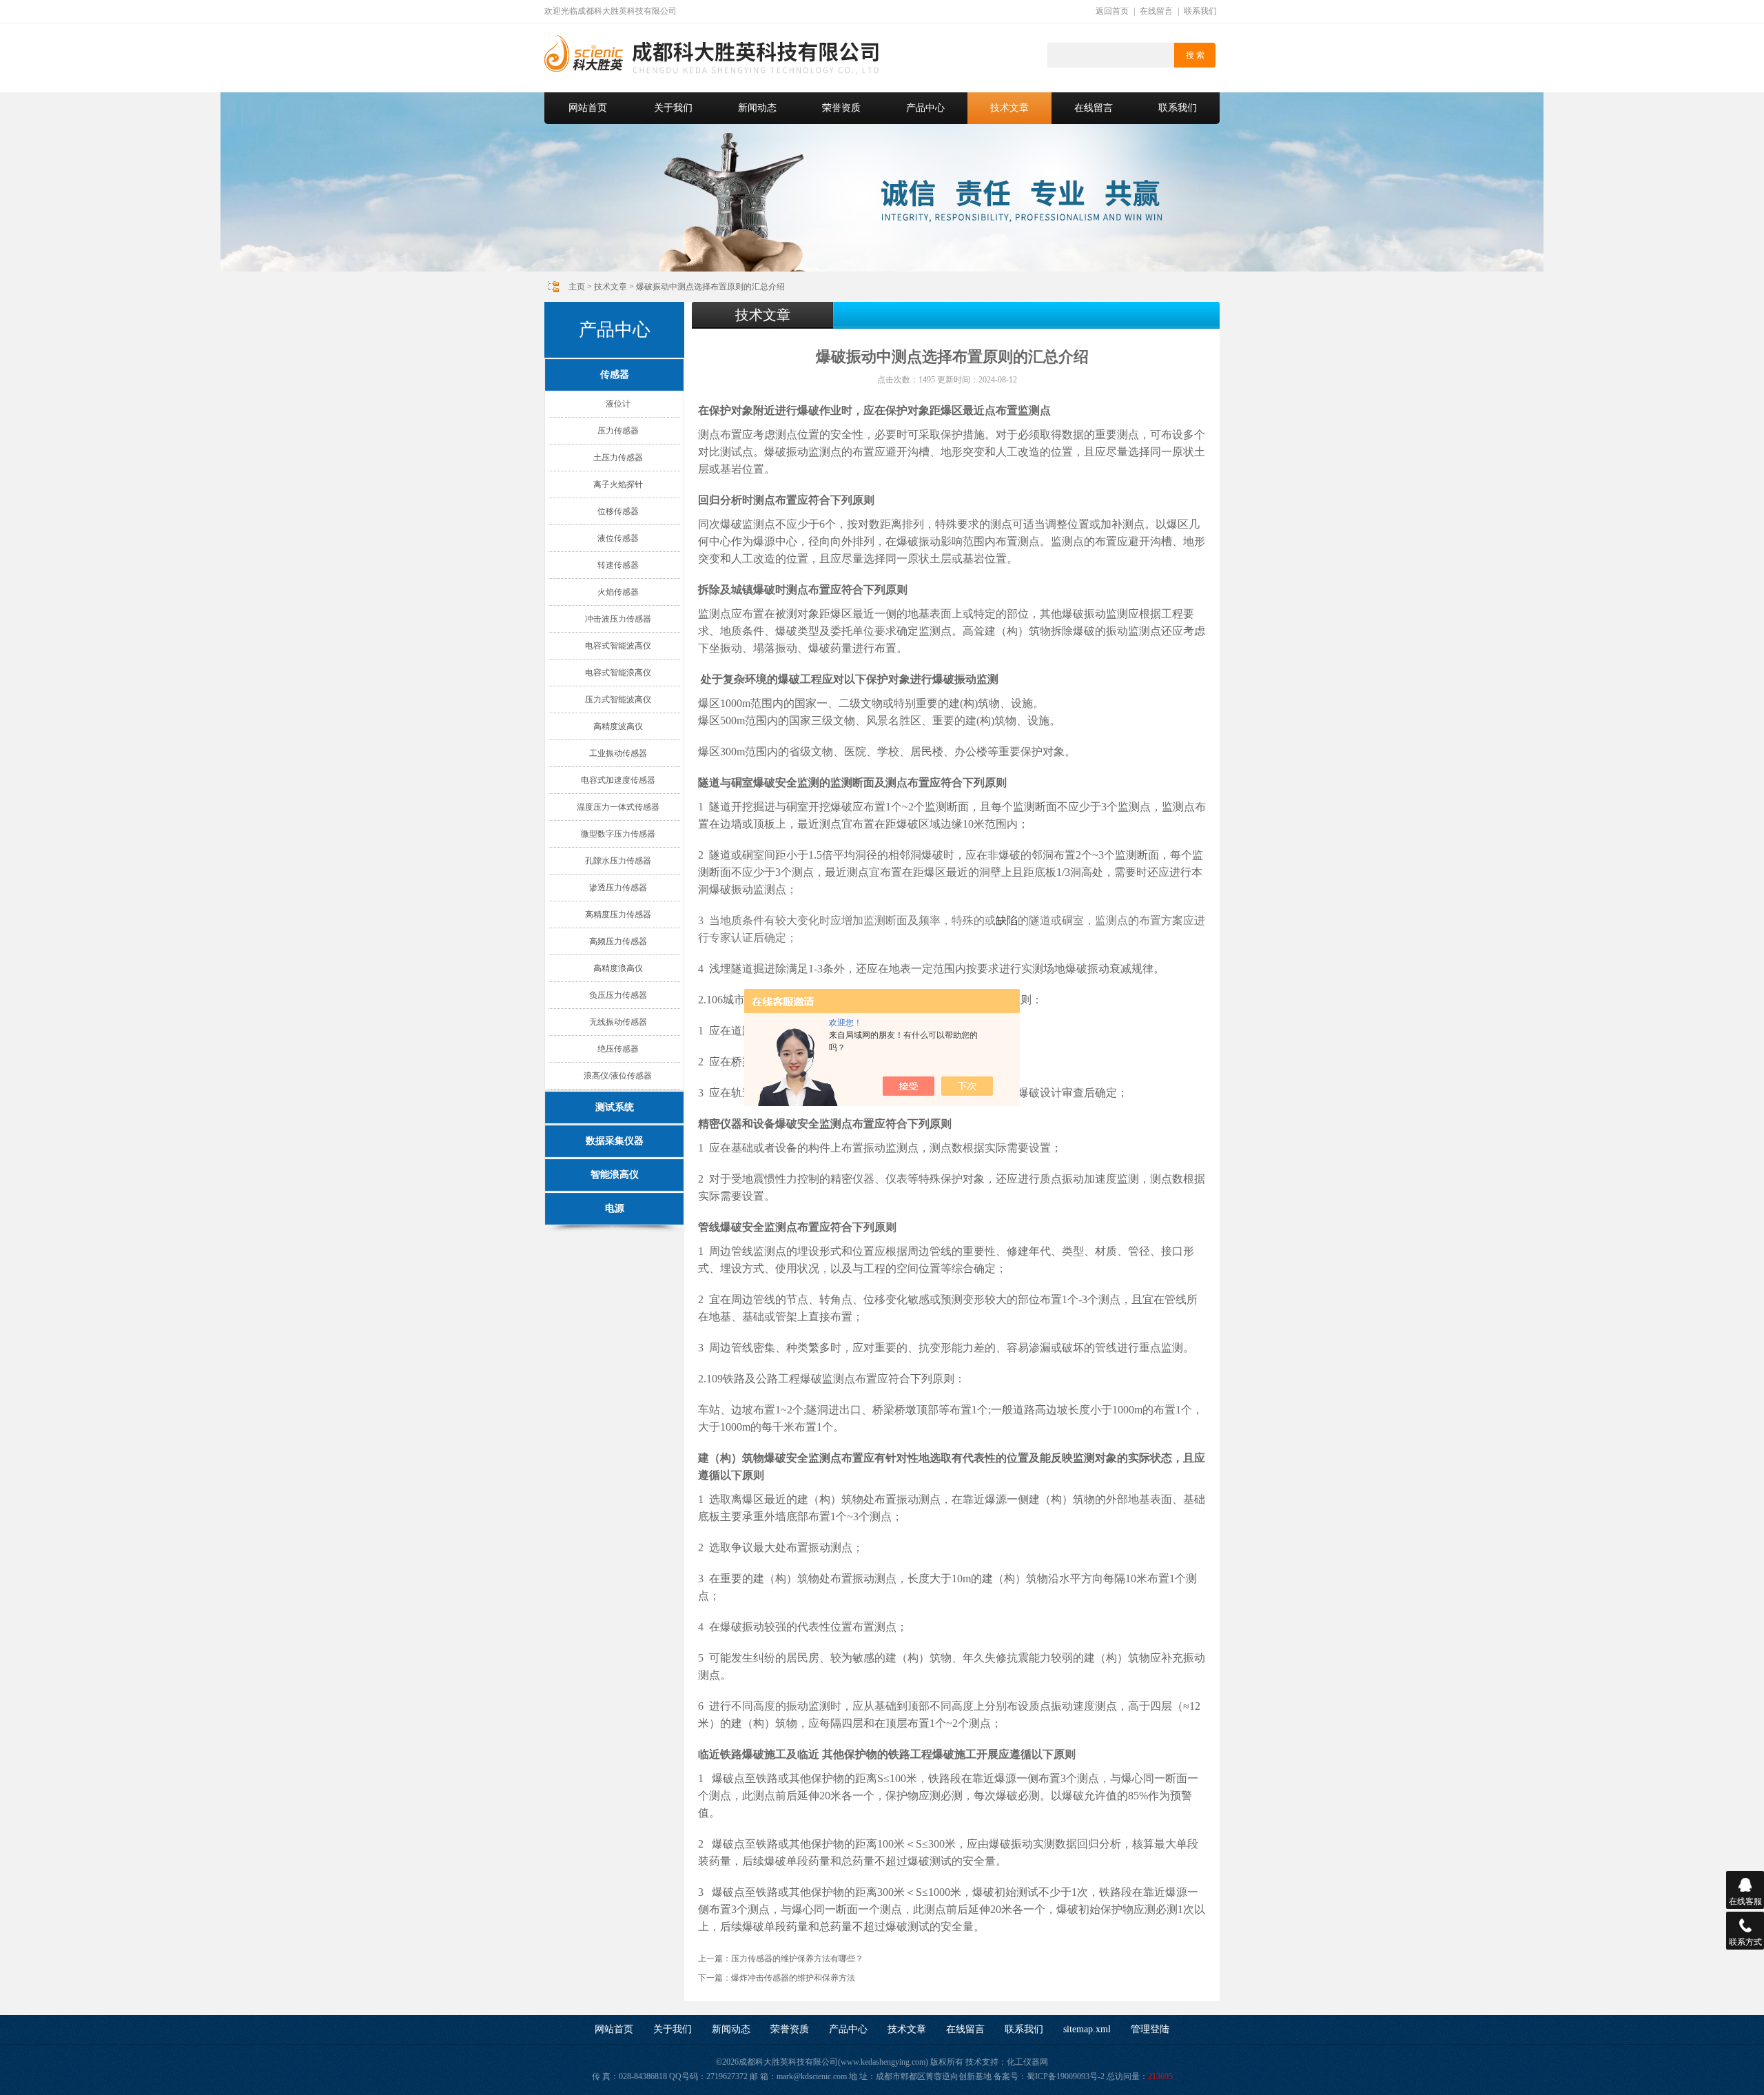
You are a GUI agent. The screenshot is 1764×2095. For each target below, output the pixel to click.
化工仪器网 (1027, 2062)
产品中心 (925, 108)
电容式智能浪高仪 (618, 673)
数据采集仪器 (615, 1141)
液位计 (618, 404)
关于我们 (673, 108)
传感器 (615, 375)
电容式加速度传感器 (618, 780)
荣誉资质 (841, 108)
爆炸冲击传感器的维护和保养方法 (793, 1978)
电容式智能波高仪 (618, 646)
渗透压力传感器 (618, 888)
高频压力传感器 (618, 941)
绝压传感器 (618, 1049)
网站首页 (588, 108)
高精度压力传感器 (618, 914)
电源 (615, 1208)
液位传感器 (618, 538)
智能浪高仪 (615, 1175)
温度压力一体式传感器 (618, 807)
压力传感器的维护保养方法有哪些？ (797, 1959)
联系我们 (1200, 11)
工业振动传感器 (618, 753)
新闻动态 (757, 108)
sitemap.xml (1087, 2029)
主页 (577, 287)
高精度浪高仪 (618, 968)
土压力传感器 (618, 458)
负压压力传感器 (618, 995)
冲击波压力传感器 (618, 619)
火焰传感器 (618, 592)
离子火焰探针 (618, 484)
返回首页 (1112, 11)
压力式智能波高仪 (618, 699)
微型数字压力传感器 (618, 834)
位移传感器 (618, 511)
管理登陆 (1150, 2029)
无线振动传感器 (618, 1022)
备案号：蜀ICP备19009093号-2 (1049, 2076)
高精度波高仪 (618, 726)
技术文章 (1009, 108)
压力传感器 (618, 431)
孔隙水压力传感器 (618, 861)
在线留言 (1156, 11)
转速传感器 (618, 565)
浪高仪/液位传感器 (618, 1076)
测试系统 (615, 1107)
